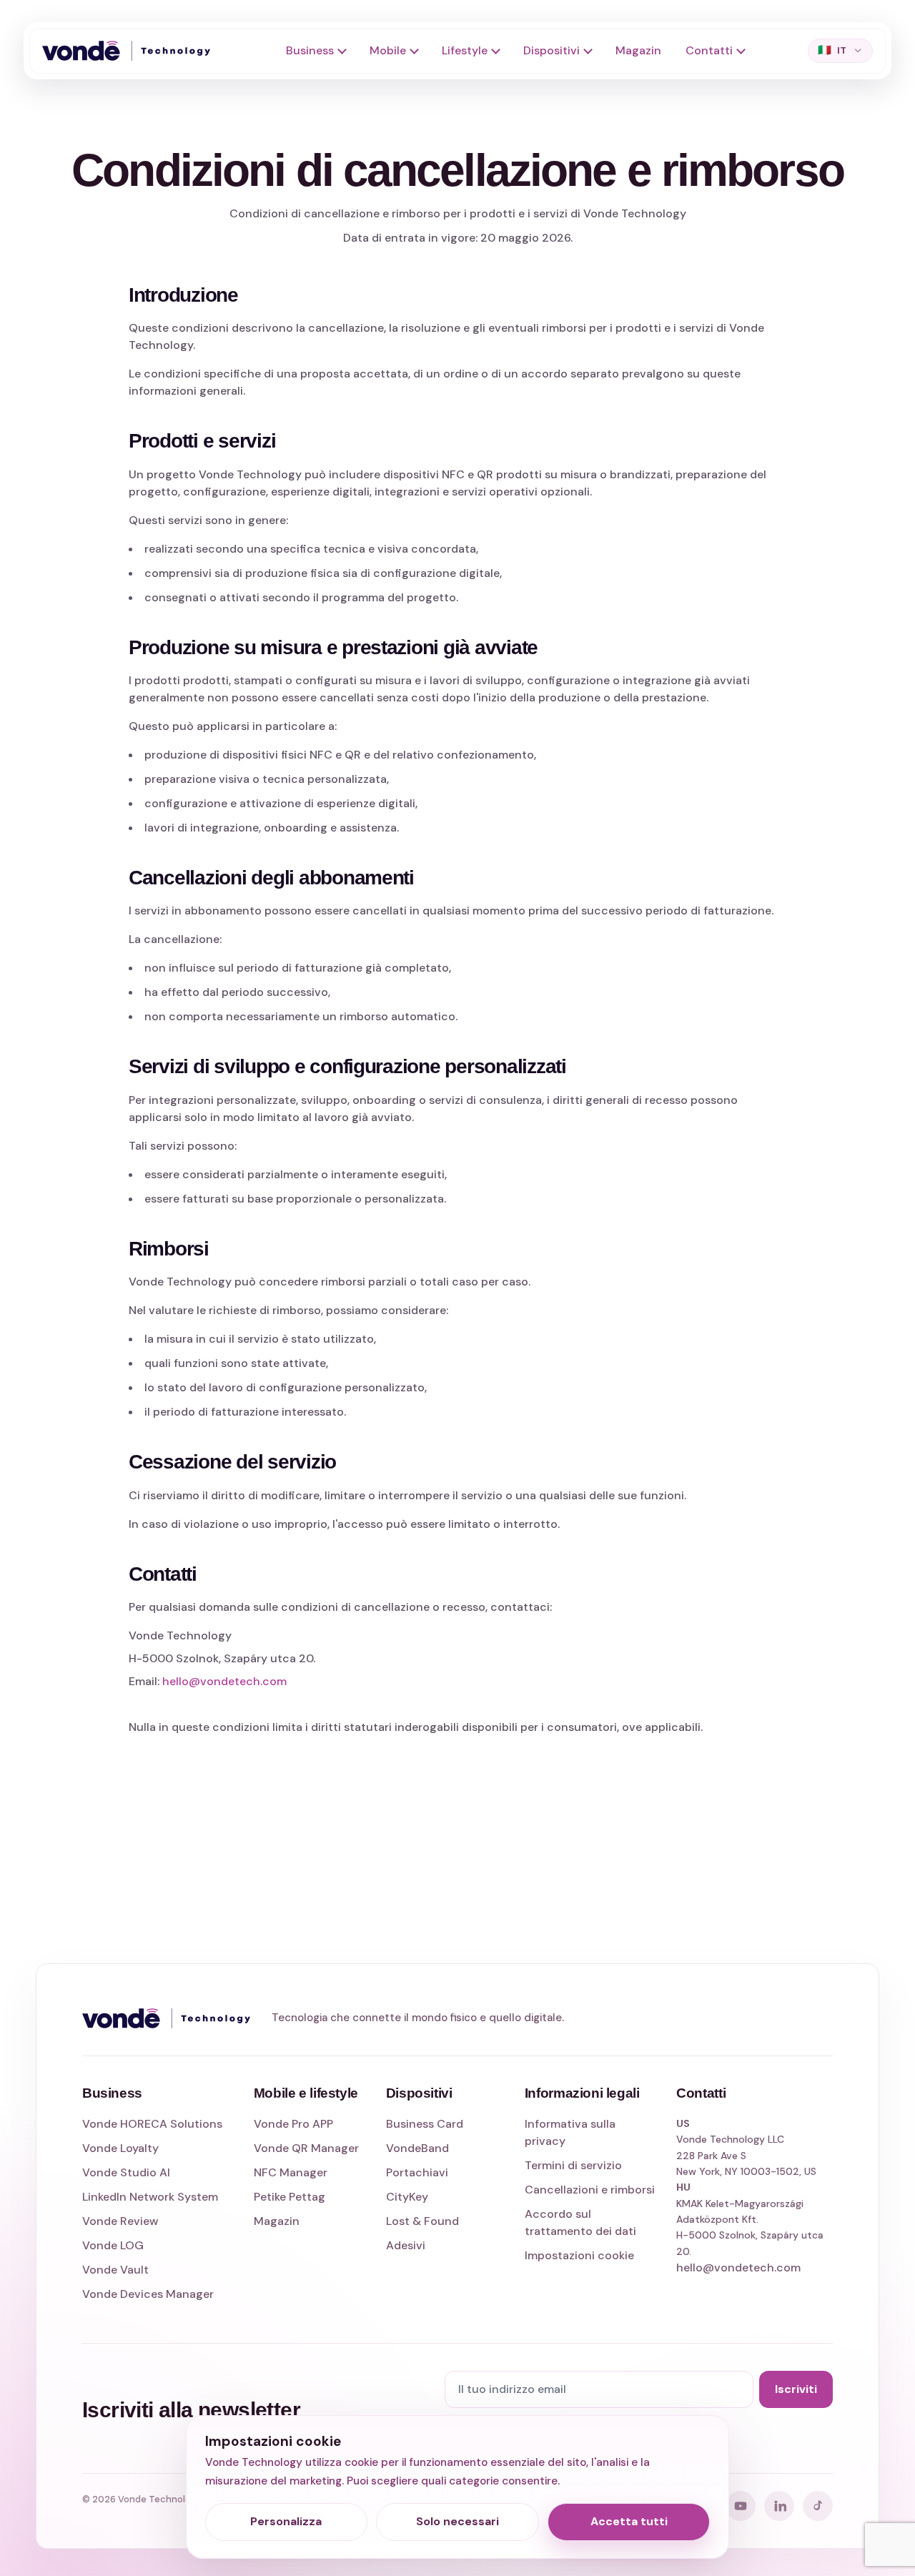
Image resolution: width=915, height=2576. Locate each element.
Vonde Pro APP (293, 2124)
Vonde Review (120, 2221)
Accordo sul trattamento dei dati (580, 2222)
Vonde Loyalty (120, 2148)
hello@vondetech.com (224, 1681)
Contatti (709, 50)
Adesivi (406, 2245)
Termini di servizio (573, 2165)
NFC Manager (291, 2172)
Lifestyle (465, 50)
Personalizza (286, 2521)
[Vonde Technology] (132, 51)
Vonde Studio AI (126, 2172)
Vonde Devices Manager (148, 2294)
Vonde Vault (115, 2270)
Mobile (388, 50)
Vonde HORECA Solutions (152, 2124)
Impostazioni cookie (579, 2255)
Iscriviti (796, 2389)
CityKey (407, 2197)
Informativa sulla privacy (570, 2132)
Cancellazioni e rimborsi (590, 2190)
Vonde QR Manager (306, 2148)
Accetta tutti (629, 2521)
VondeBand (417, 2148)
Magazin (638, 50)
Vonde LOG (113, 2245)
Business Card (425, 2124)
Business (310, 50)
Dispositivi (552, 50)
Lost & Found (422, 2221)
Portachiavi (417, 2172)
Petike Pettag (290, 2197)
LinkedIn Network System (150, 2197)
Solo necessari (457, 2521)
